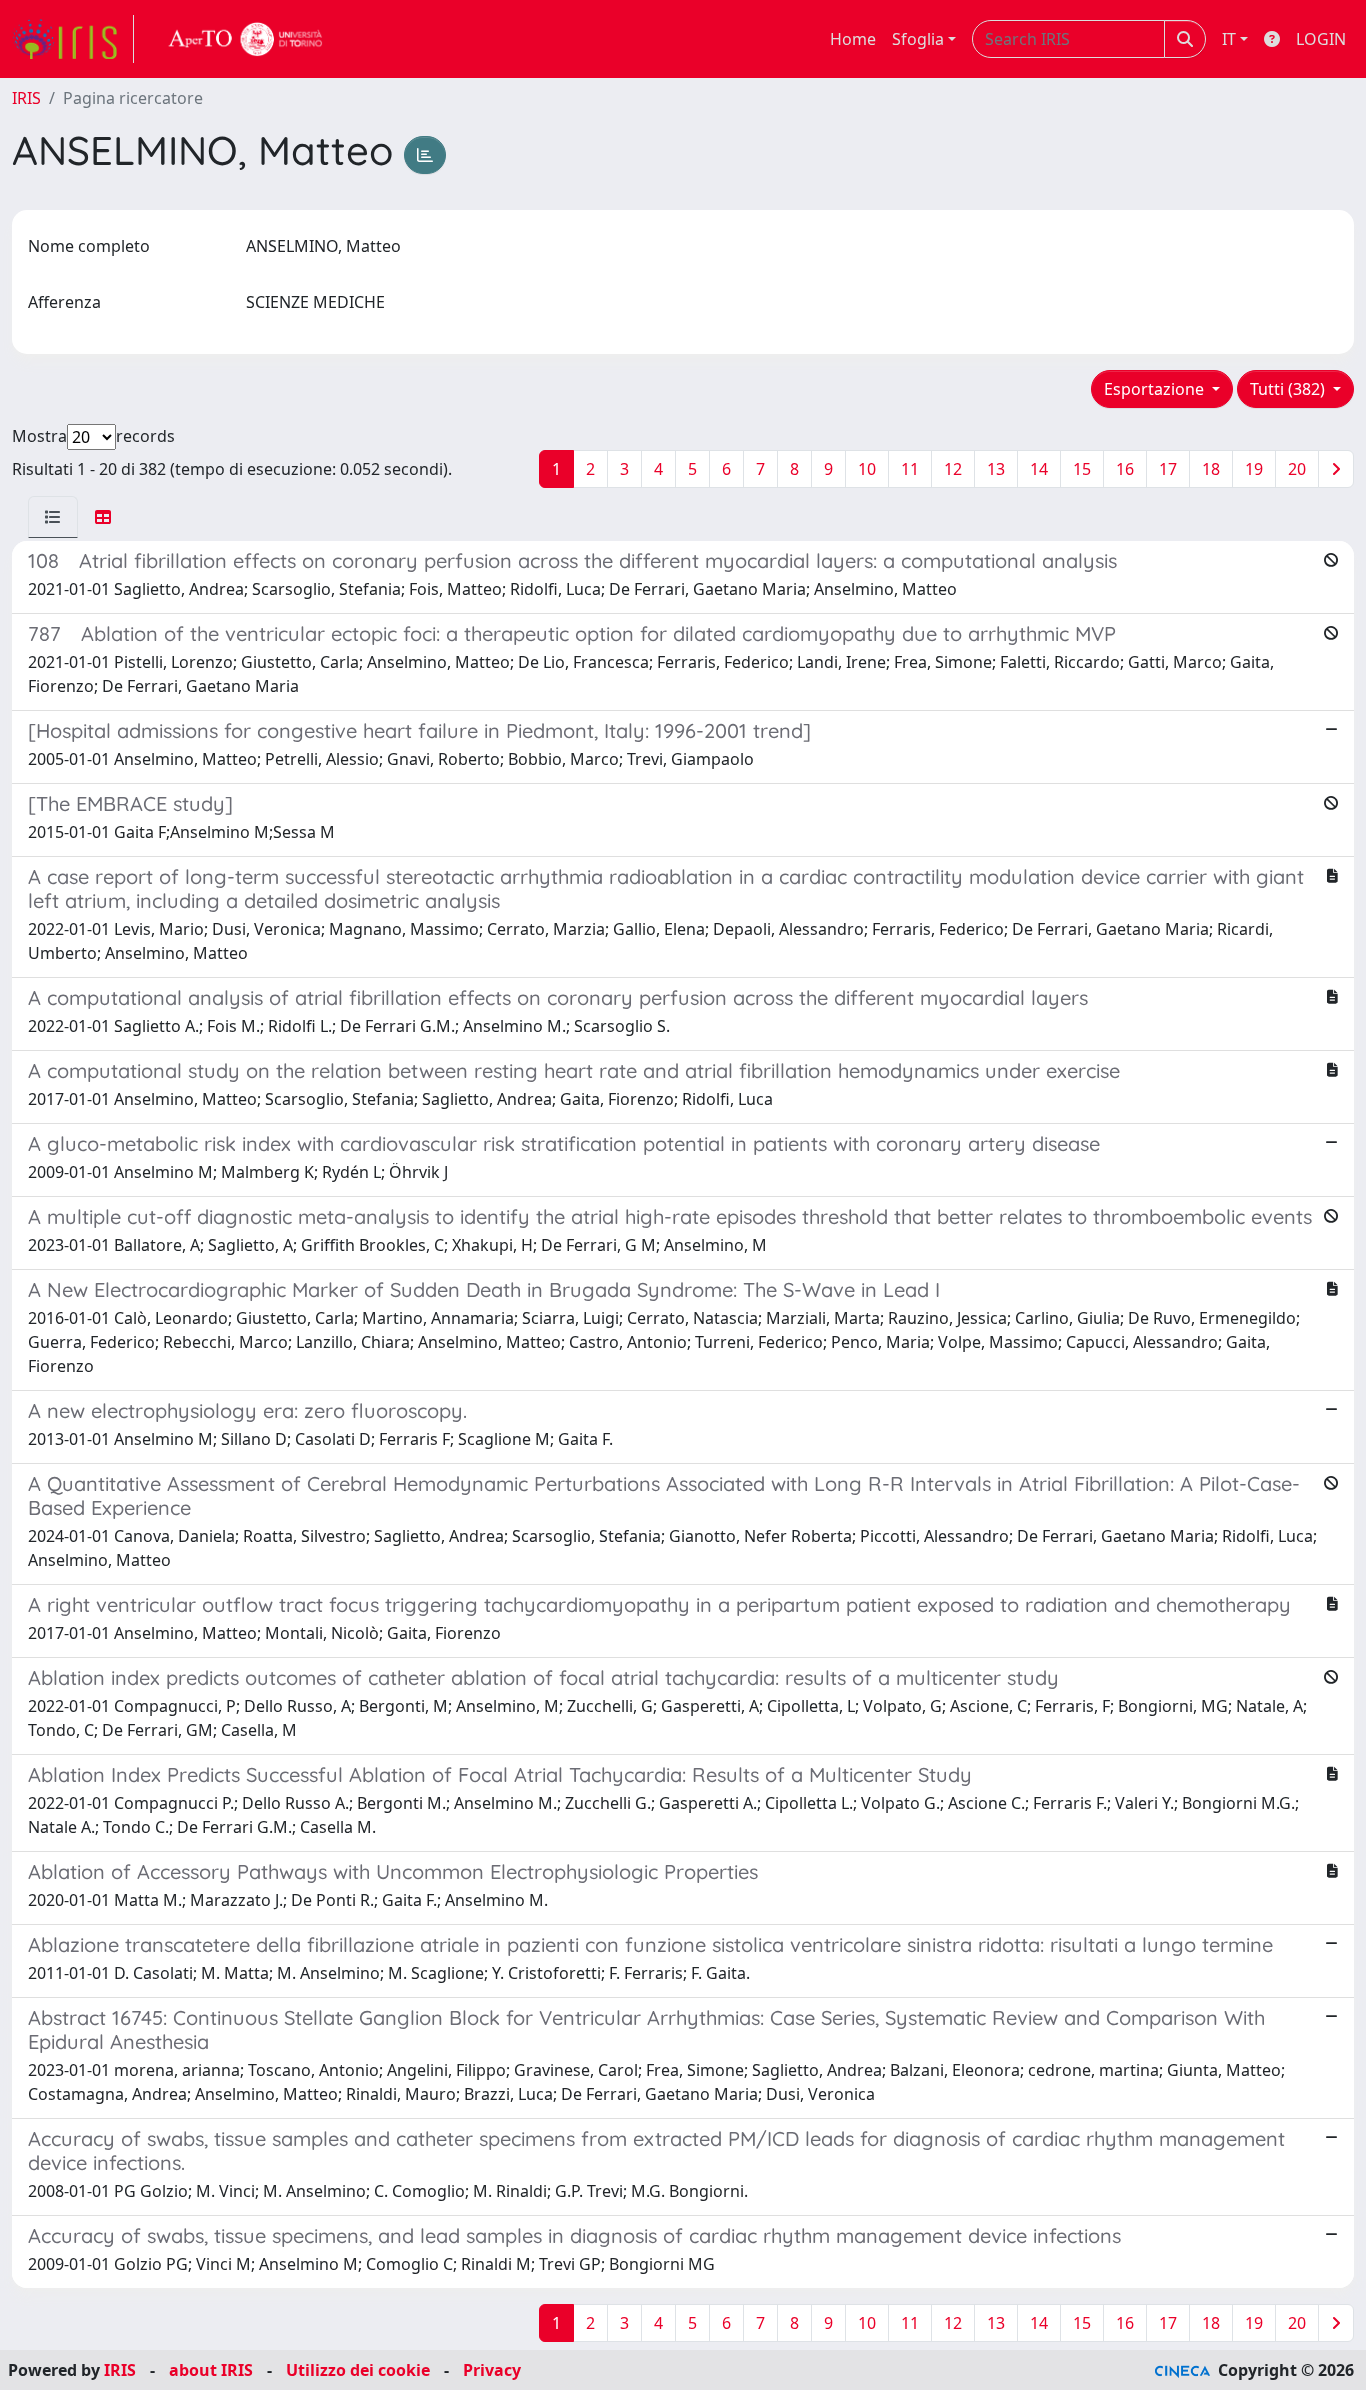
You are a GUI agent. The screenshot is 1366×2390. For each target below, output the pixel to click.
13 (996, 469)
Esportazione (1156, 389)
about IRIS (211, 2370)
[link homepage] (73, 39)
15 (1082, 469)
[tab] (53, 517)
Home (853, 39)
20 (1297, 469)
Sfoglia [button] (918, 39)
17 (1168, 469)
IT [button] (1229, 39)
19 (1254, 469)
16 (1125, 469)
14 (1039, 469)
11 (910, 469)
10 (867, 469)
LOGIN (1321, 39)
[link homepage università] (246, 39)
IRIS (26, 98)
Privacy (492, 2370)
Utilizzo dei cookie (358, 2370)
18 (1211, 469)
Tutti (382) (1289, 389)
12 (953, 469)
